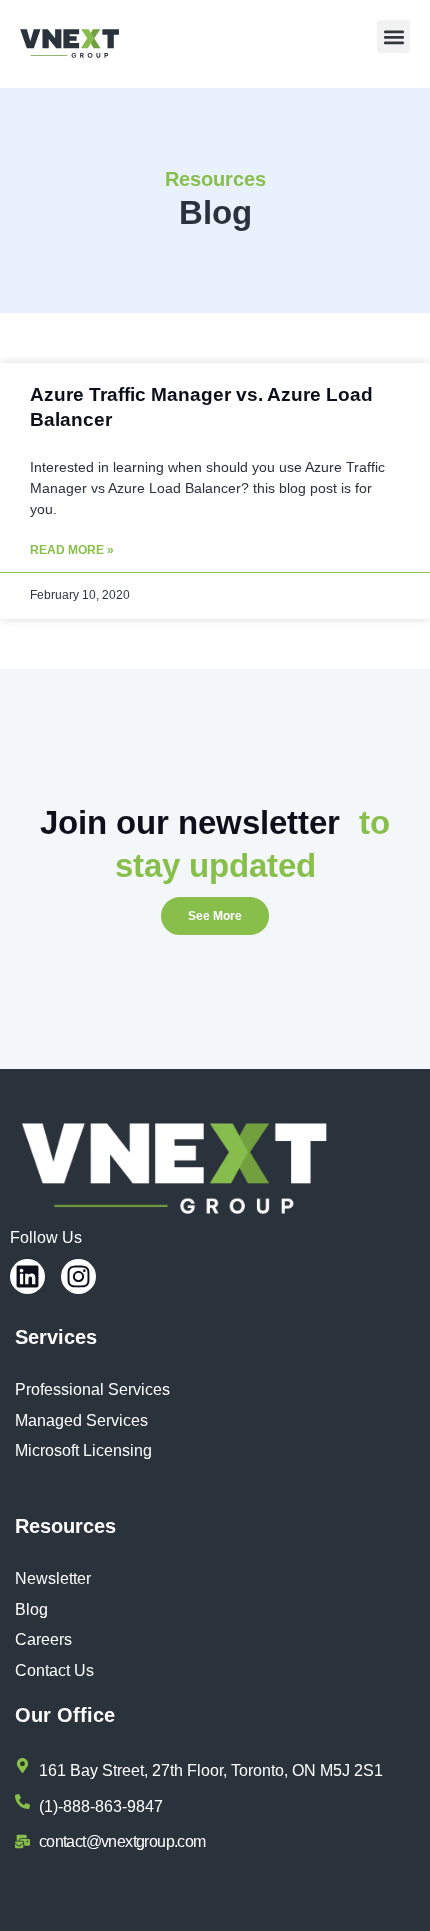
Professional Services (92, 1389)
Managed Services (81, 1420)
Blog (31, 1609)
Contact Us (54, 1670)
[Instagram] (78, 1276)
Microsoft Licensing (83, 1450)
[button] (393, 36)
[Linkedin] (27, 1276)
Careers (43, 1639)
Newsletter (53, 1578)
